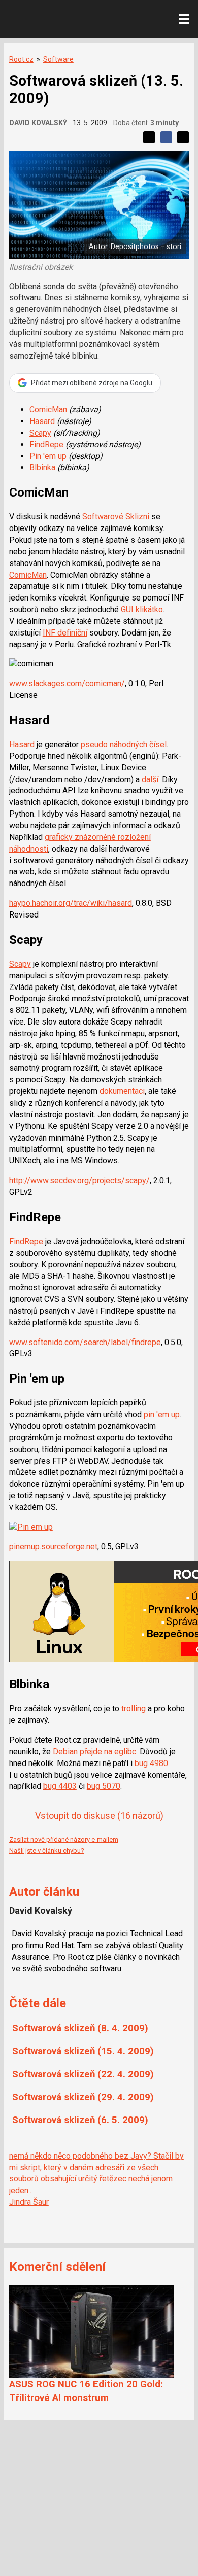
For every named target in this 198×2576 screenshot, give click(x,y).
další (150, 779)
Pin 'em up (48, 456)
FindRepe (46, 445)
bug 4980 (151, 1763)
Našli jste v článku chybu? (47, 1850)
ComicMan (48, 410)
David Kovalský (38, 123)
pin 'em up (162, 1414)
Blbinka (42, 467)
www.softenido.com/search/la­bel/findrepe (85, 1342)
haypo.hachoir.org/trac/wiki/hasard (71, 903)
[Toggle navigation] (184, 19)
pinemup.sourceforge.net (53, 1547)
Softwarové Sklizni (116, 517)
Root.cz (21, 59)
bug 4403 (60, 1786)
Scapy (40, 433)
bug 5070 (104, 1786)
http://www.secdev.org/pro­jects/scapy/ (79, 1180)
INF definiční (65, 633)
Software (58, 59)
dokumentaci (122, 1091)
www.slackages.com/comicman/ (67, 683)
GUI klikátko (142, 609)
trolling (134, 1708)
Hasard (42, 421)
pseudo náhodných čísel (124, 744)
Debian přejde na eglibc (94, 1752)
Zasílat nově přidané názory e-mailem (64, 1839)
